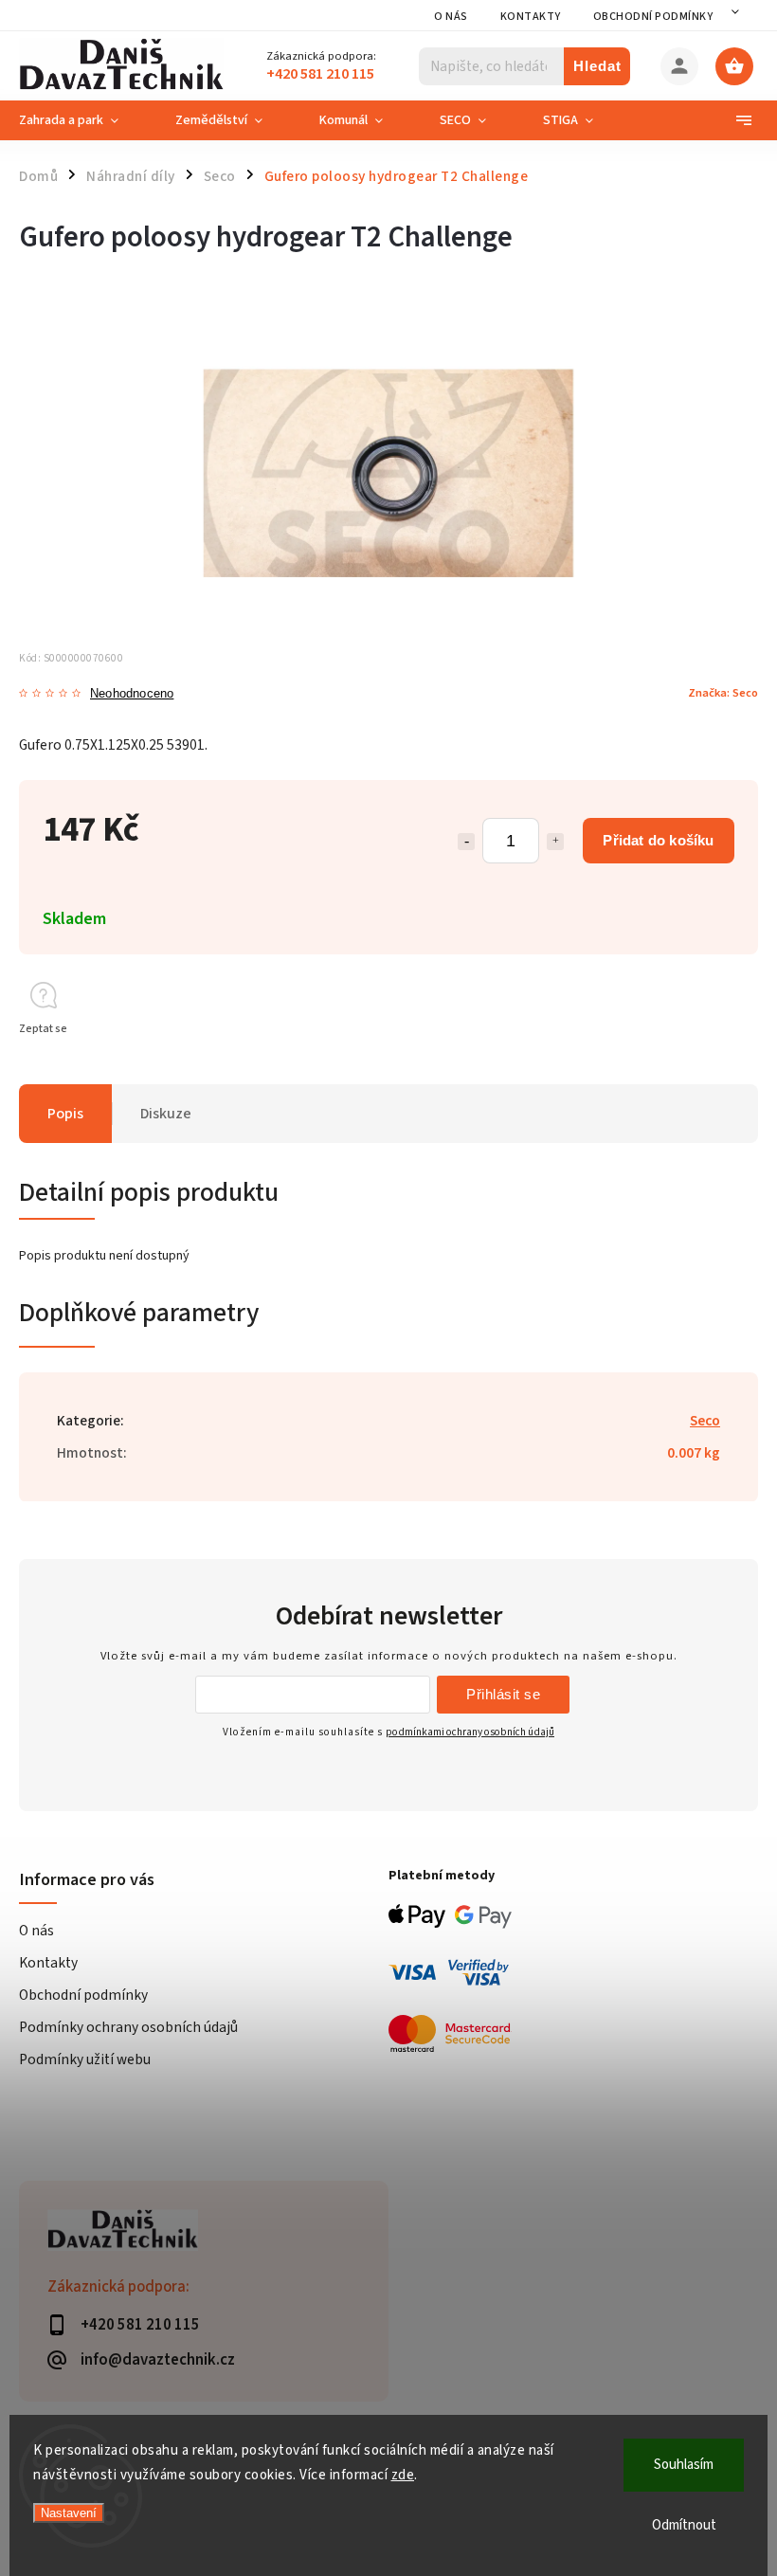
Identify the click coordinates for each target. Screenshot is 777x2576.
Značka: (723, 693)
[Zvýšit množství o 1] (555, 842)
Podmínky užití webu (85, 2059)
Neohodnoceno (132, 694)
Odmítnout (684, 2525)
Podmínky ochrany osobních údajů (128, 2027)
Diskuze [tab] (166, 1114)
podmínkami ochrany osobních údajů (470, 1732)
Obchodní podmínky (653, 17)
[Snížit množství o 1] (466, 842)
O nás (451, 17)
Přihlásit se (503, 1694)
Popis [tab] (65, 1114)
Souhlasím (684, 2465)
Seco (705, 1421)
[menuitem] (83, 120)
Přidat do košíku (658, 840)
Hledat (597, 66)
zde (403, 2475)
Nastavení (69, 2513)
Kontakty (531, 17)
